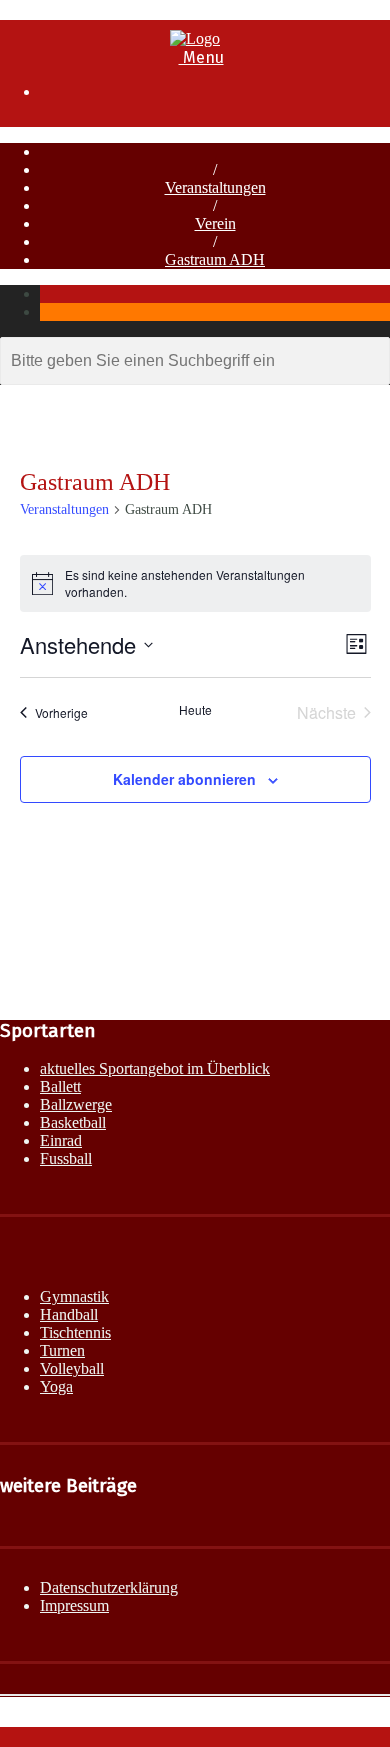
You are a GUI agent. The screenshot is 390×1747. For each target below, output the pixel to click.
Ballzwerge (76, 1104)
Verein (215, 223)
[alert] (195, 583)
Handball (69, 1314)
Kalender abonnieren (184, 779)
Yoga (56, 1386)
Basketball (73, 1122)
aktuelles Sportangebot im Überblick (155, 1068)
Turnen (62, 1350)
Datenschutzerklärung (109, 1587)
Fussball (66, 1158)
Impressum (74, 1605)
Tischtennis (75, 1332)
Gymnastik (74, 1296)
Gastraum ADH (215, 259)
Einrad (61, 1140)
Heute (195, 710)
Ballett (60, 1086)
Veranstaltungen (215, 187)
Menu (201, 57)
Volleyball (72, 1368)
